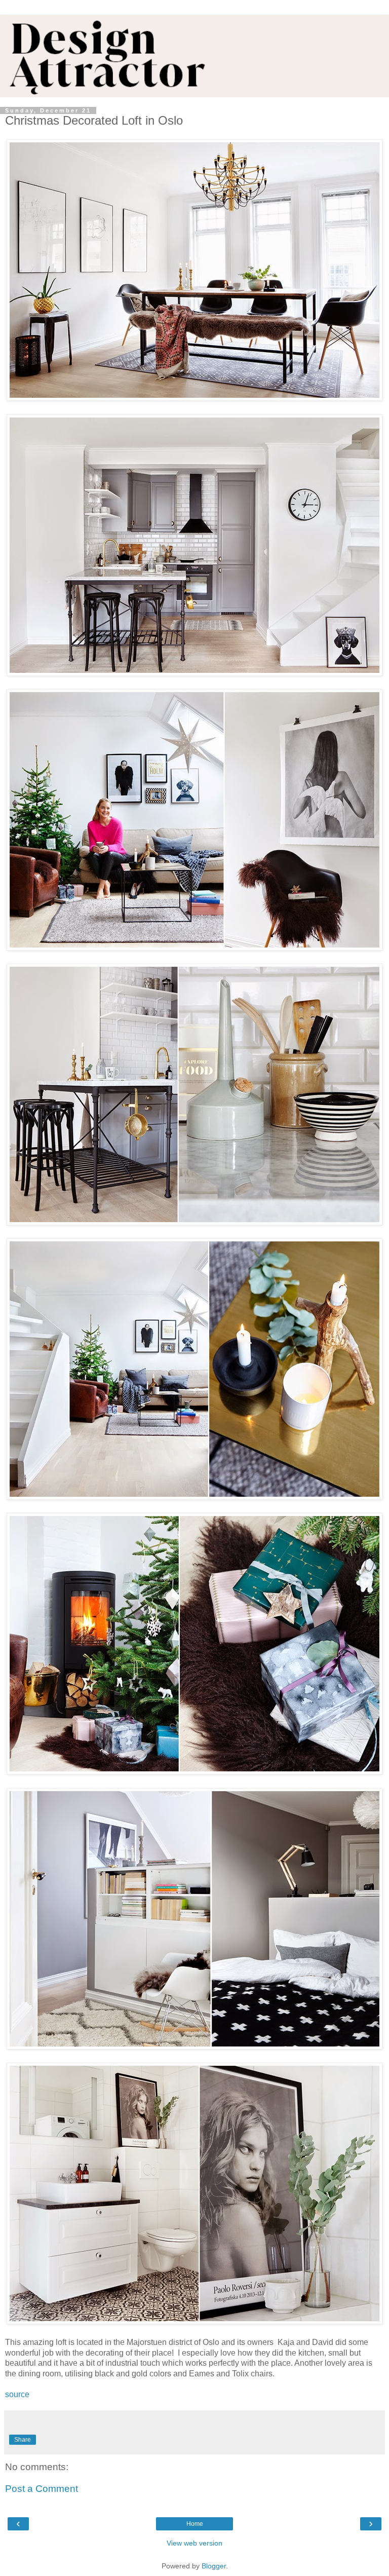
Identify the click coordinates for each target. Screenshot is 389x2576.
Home (195, 2524)
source (17, 2394)
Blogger (214, 2566)
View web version (194, 2543)
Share (23, 2440)
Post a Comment (42, 2489)
